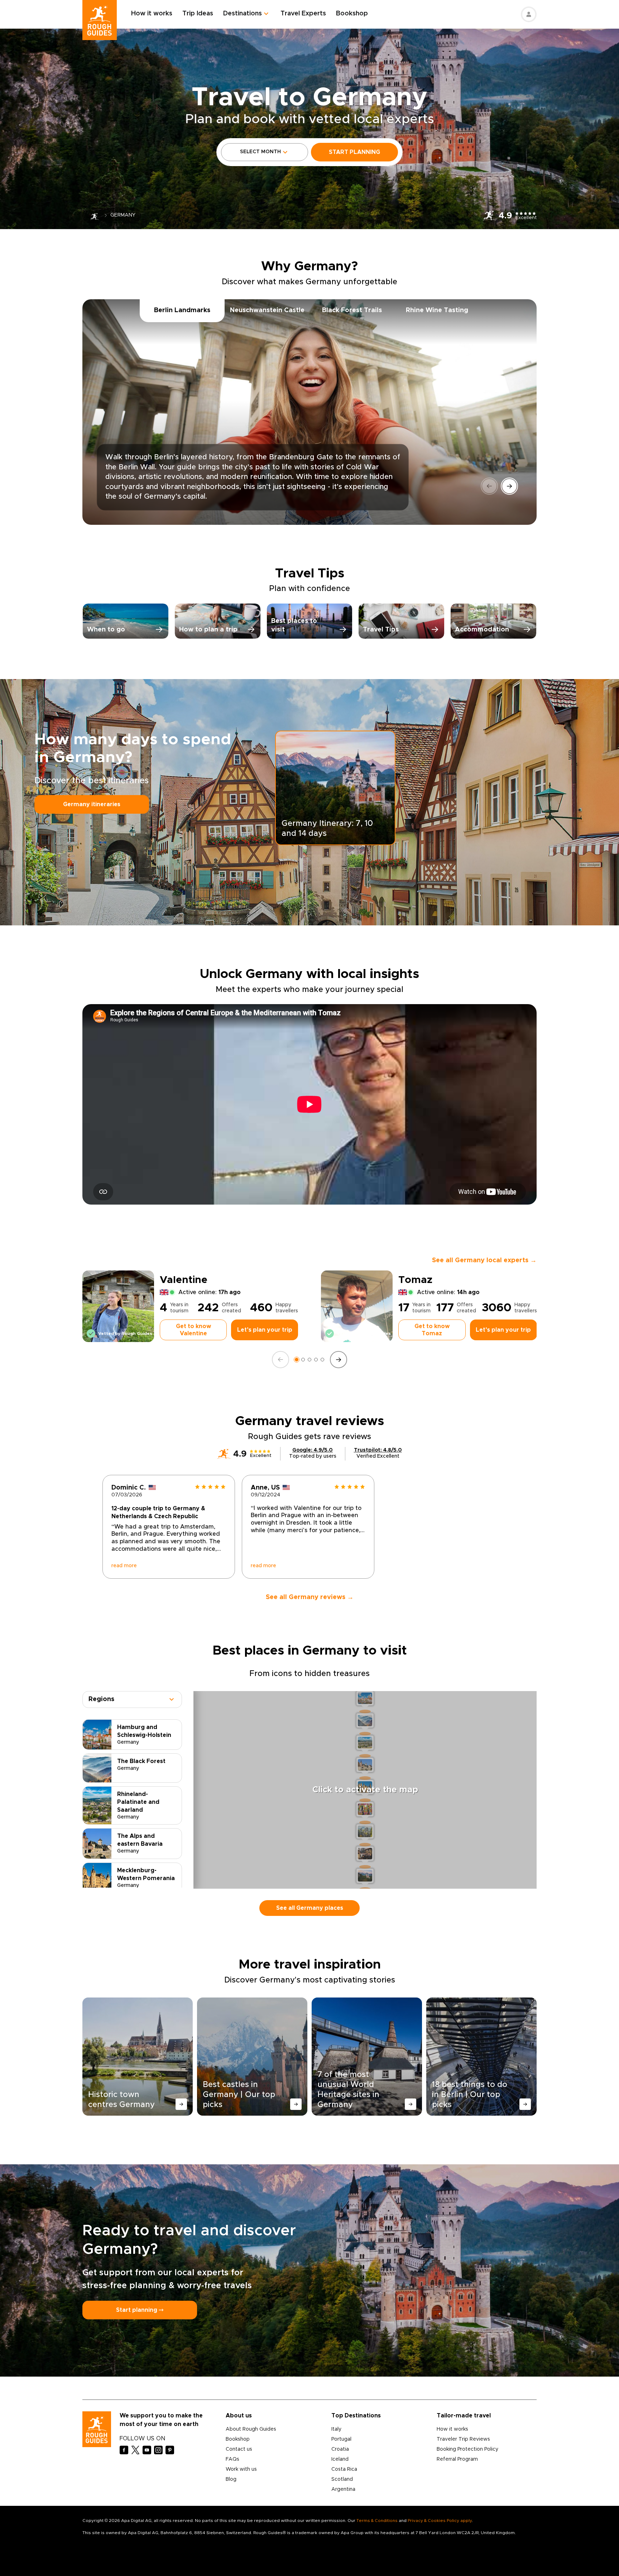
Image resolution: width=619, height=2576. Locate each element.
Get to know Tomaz (432, 1330)
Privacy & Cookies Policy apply (440, 2521)
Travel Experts (303, 14)
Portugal (341, 2439)
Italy (336, 2429)
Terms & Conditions (377, 2521)
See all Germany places (310, 1908)
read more (124, 1566)
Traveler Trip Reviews (463, 2439)
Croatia (340, 2449)
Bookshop (352, 14)
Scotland (342, 2479)
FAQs (232, 2459)
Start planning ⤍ (140, 2310)
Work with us (241, 2469)
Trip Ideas (198, 14)
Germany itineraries (92, 804)
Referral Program (457, 2459)
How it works (152, 14)
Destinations (243, 14)
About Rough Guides (251, 2429)
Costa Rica (344, 2469)
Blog (231, 2479)
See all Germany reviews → (310, 1597)
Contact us (239, 2449)
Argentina (343, 2489)
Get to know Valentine (193, 1330)
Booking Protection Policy (467, 2449)
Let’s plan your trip (265, 1330)
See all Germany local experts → (484, 1260)
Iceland (340, 2459)
